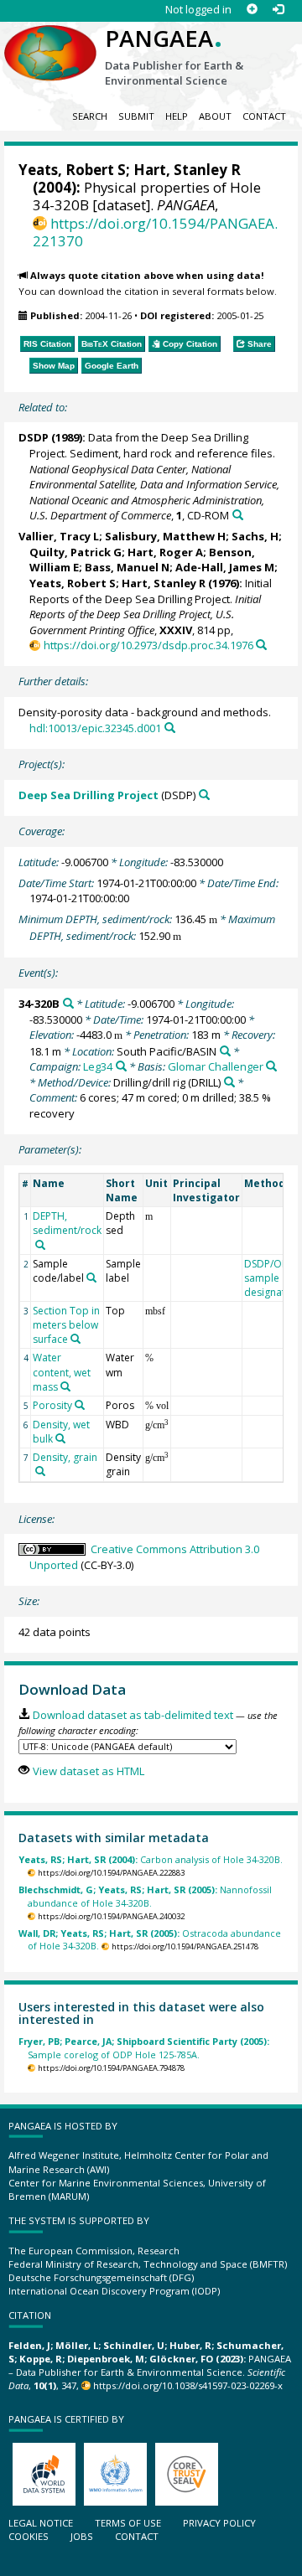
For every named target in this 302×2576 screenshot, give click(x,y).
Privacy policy (219, 2523)
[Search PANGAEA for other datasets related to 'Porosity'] (80, 1405)
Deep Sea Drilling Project (89, 795)
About (215, 116)
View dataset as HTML (88, 1771)
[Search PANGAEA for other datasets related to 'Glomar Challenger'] (271, 1066)
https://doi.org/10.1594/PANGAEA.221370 (155, 232)
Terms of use (128, 2523)
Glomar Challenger (216, 1066)
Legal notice (41, 2523)
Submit (136, 116)
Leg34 (98, 1066)
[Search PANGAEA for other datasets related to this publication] (238, 515)
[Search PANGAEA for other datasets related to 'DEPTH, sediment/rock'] (40, 1245)
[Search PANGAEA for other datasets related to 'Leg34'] (121, 1066)
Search (90, 116)
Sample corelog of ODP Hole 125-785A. (144, 2047)
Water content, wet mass (62, 1372)
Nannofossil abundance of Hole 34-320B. (145, 1896)
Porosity (52, 1405)
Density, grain (65, 1457)
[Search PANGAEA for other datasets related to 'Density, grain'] (40, 1471)
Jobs (82, 2536)
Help (177, 116)
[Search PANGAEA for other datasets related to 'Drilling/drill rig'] (229, 1082)
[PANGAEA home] (50, 39)
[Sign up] (252, 10)
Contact (264, 116)
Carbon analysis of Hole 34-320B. (151, 1859)
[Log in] (278, 10)
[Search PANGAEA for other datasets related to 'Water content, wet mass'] (65, 1386)
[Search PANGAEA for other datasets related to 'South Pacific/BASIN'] (225, 1051)
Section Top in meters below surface (66, 1325)
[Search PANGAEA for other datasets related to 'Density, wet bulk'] (60, 1438)
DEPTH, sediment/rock (67, 1223)
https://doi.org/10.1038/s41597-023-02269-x (188, 2385)
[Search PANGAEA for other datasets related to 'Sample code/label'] (91, 1278)
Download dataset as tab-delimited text (133, 1715)
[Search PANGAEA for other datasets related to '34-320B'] (68, 1003)
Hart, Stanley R (187, 170)
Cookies (29, 2536)
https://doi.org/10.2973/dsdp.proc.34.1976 (148, 645)
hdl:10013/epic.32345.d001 (95, 728)
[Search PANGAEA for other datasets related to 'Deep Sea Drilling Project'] (204, 795)
